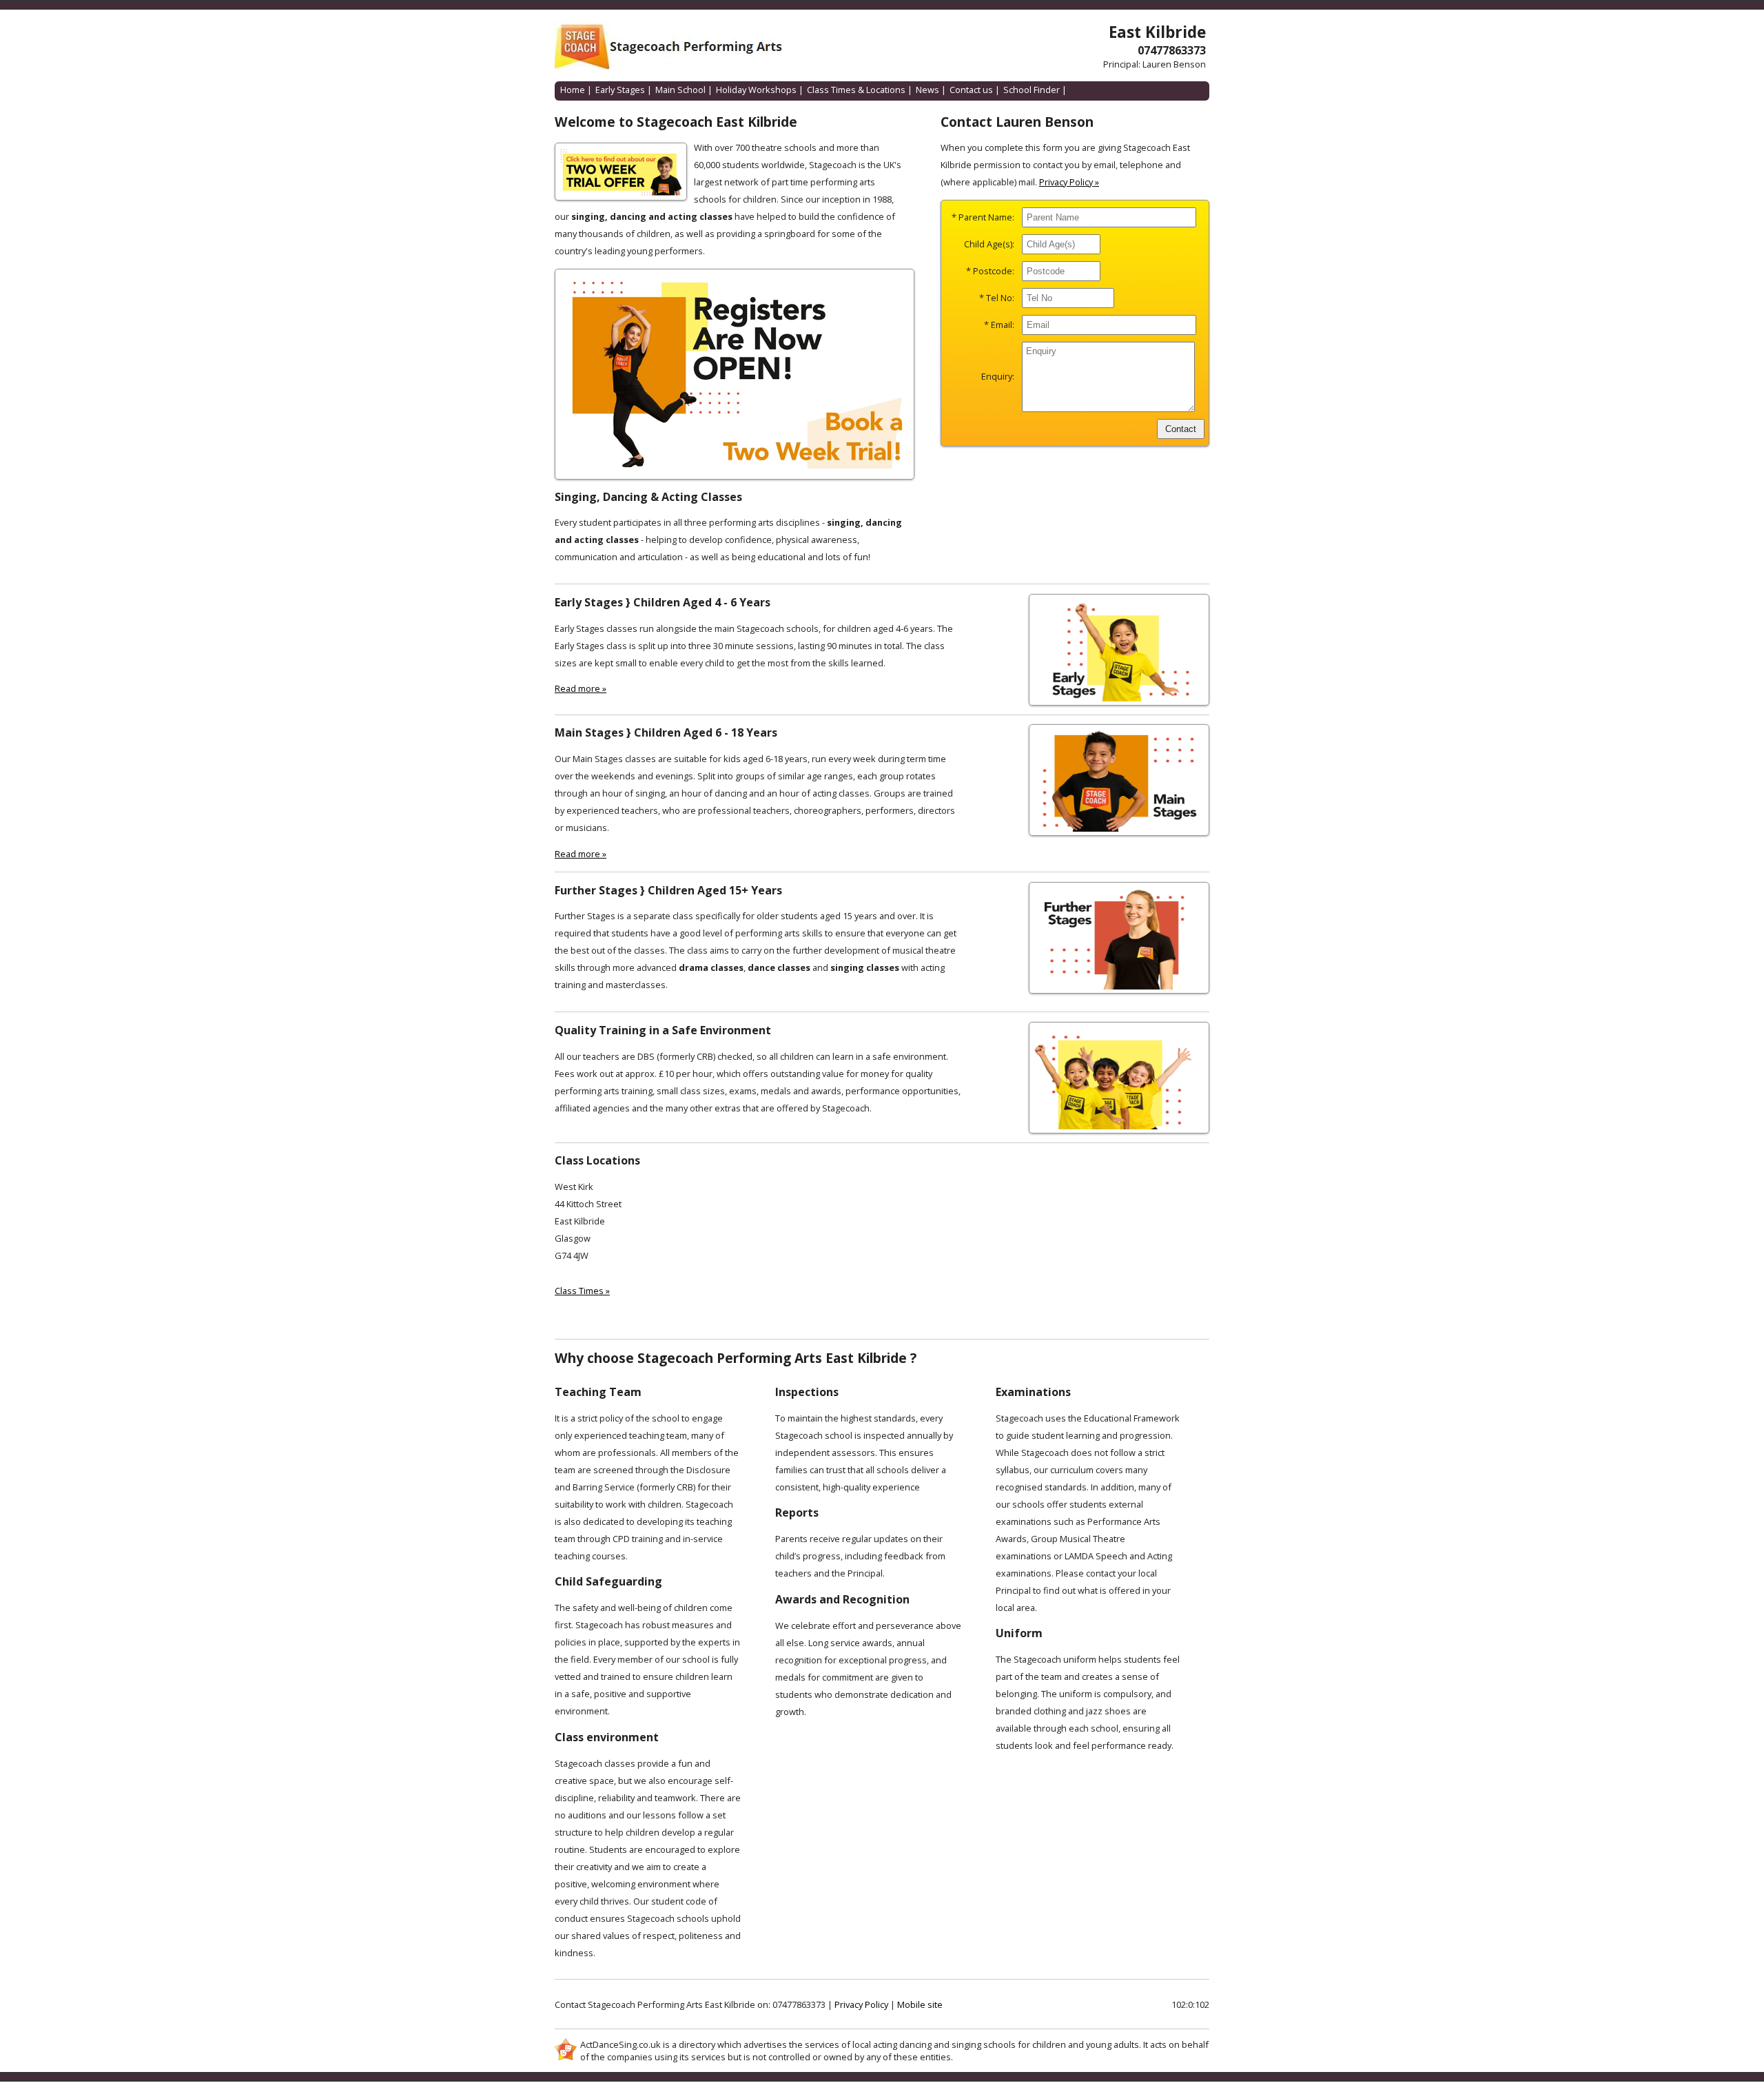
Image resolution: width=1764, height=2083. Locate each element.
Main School (680, 90)
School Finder (1032, 90)
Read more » (581, 688)
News (927, 90)
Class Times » (582, 1291)
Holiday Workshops (756, 90)
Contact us (971, 90)
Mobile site (920, 2004)
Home (573, 90)
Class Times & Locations (856, 90)
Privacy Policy (861, 2004)
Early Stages (620, 90)
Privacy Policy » (1069, 182)
